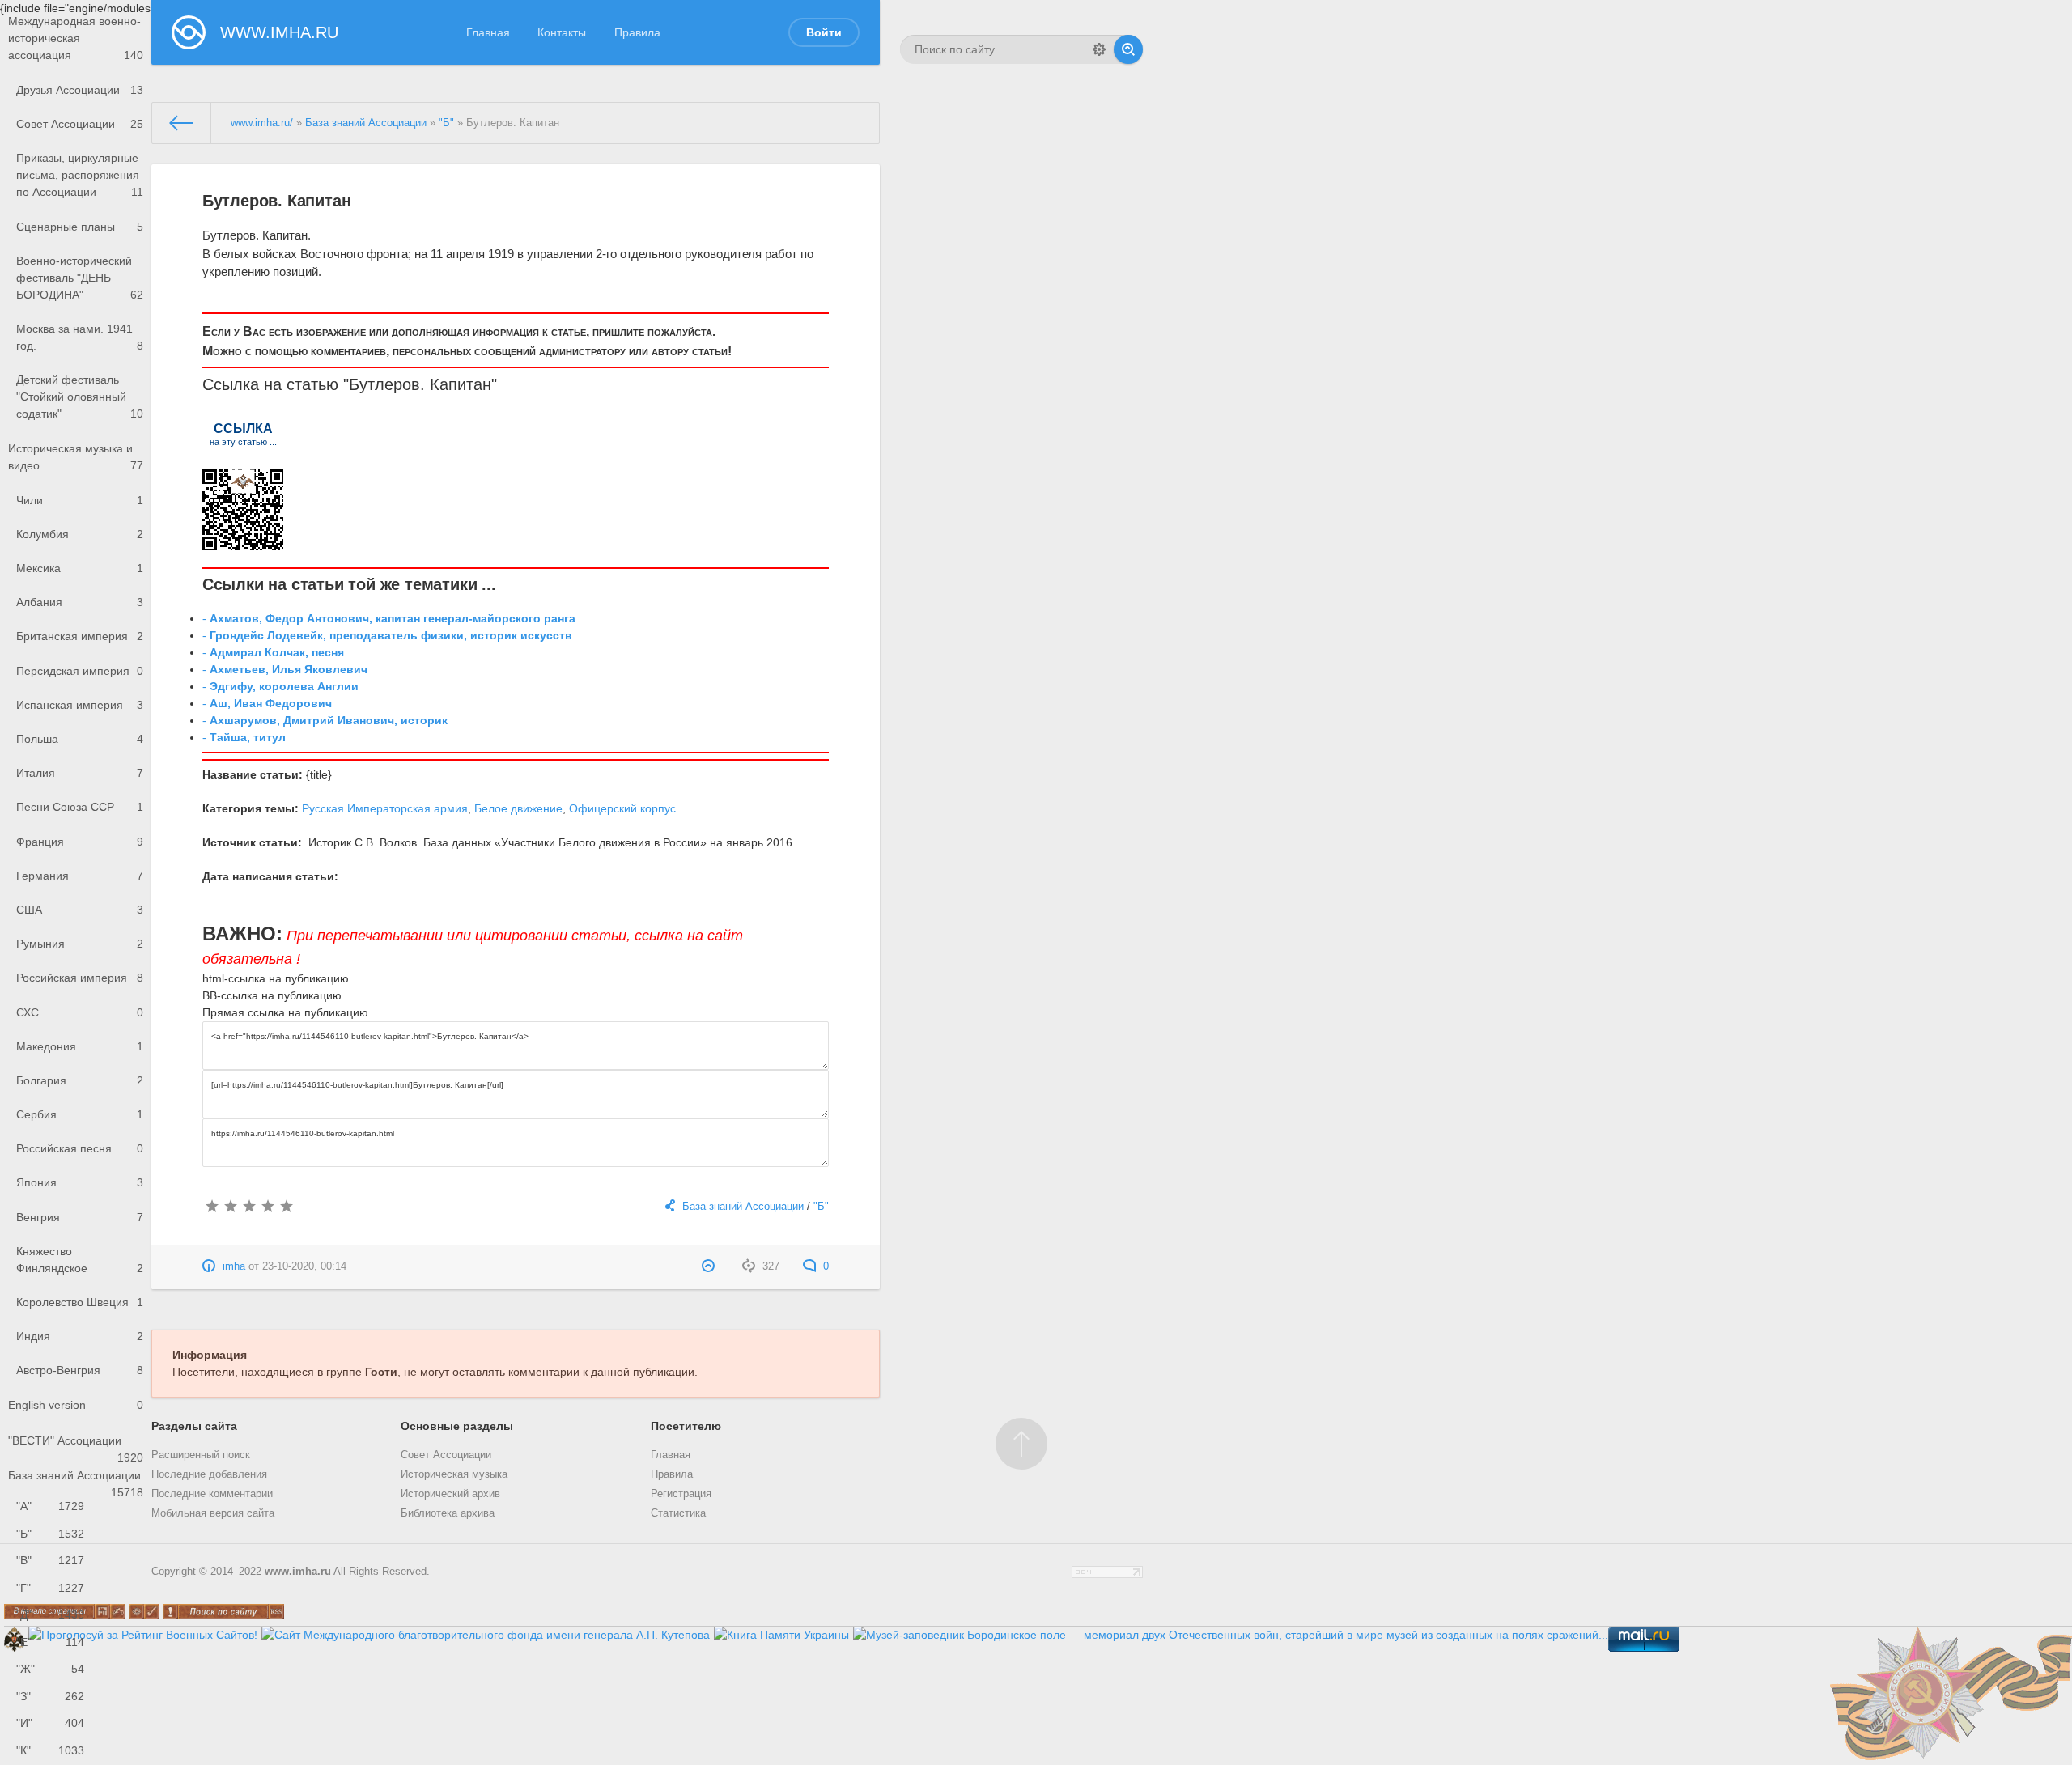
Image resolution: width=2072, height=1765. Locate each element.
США (80, 910)
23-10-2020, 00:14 (304, 1266)
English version (76, 1405)
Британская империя (80, 636)
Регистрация (681, 1494)
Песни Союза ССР (80, 807)
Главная (488, 32)
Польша (80, 739)
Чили (80, 500)
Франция (80, 842)
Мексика (80, 568)
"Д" (50, 1614)
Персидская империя (80, 671)
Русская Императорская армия (385, 808)
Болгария (80, 1080)
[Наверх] (1021, 1444)
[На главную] (182, 123)
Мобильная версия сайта (213, 1513)
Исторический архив (450, 1494)
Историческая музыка (454, 1474)
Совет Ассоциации (80, 124)
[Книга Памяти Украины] (781, 1635)
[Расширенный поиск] (1099, 49)
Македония (80, 1046)
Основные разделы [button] (457, 1426)
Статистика (678, 1513)
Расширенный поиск (201, 1455)
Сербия (80, 1114)
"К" (50, 1750)
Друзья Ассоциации (80, 90)
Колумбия (80, 534)
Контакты (562, 32)
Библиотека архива (448, 1513)
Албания (80, 602)
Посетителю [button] (686, 1426)
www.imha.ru (298, 1572)
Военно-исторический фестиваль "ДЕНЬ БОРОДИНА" (80, 278)
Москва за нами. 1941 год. (80, 337)
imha (234, 1266)
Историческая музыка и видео (76, 457)
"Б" (50, 1534)
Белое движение (518, 808)
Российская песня (80, 1148)
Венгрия (80, 1217)
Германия (80, 876)
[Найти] (1128, 49)
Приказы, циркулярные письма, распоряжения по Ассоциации (80, 175)
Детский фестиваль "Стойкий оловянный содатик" (80, 397)
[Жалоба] (710, 1266)
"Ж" (50, 1669)
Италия (80, 773)
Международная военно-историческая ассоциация (76, 38)
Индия (80, 1336)
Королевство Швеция (80, 1302)
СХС (80, 1012)
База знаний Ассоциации (76, 1481)
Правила (637, 32)
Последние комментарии (212, 1494)
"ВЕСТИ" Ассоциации (76, 1446)
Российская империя (80, 978)
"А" (50, 1506)
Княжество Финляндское (80, 1260)
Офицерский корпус (622, 808)
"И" (50, 1723)
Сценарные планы (80, 227)
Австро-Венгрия (80, 1370)
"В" (50, 1560)
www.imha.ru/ (262, 123)
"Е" (50, 1642)
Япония (80, 1182)
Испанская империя (80, 705)
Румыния (80, 944)
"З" (50, 1696)
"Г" (50, 1588)
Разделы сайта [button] (194, 1426)
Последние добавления (209, 1474)
